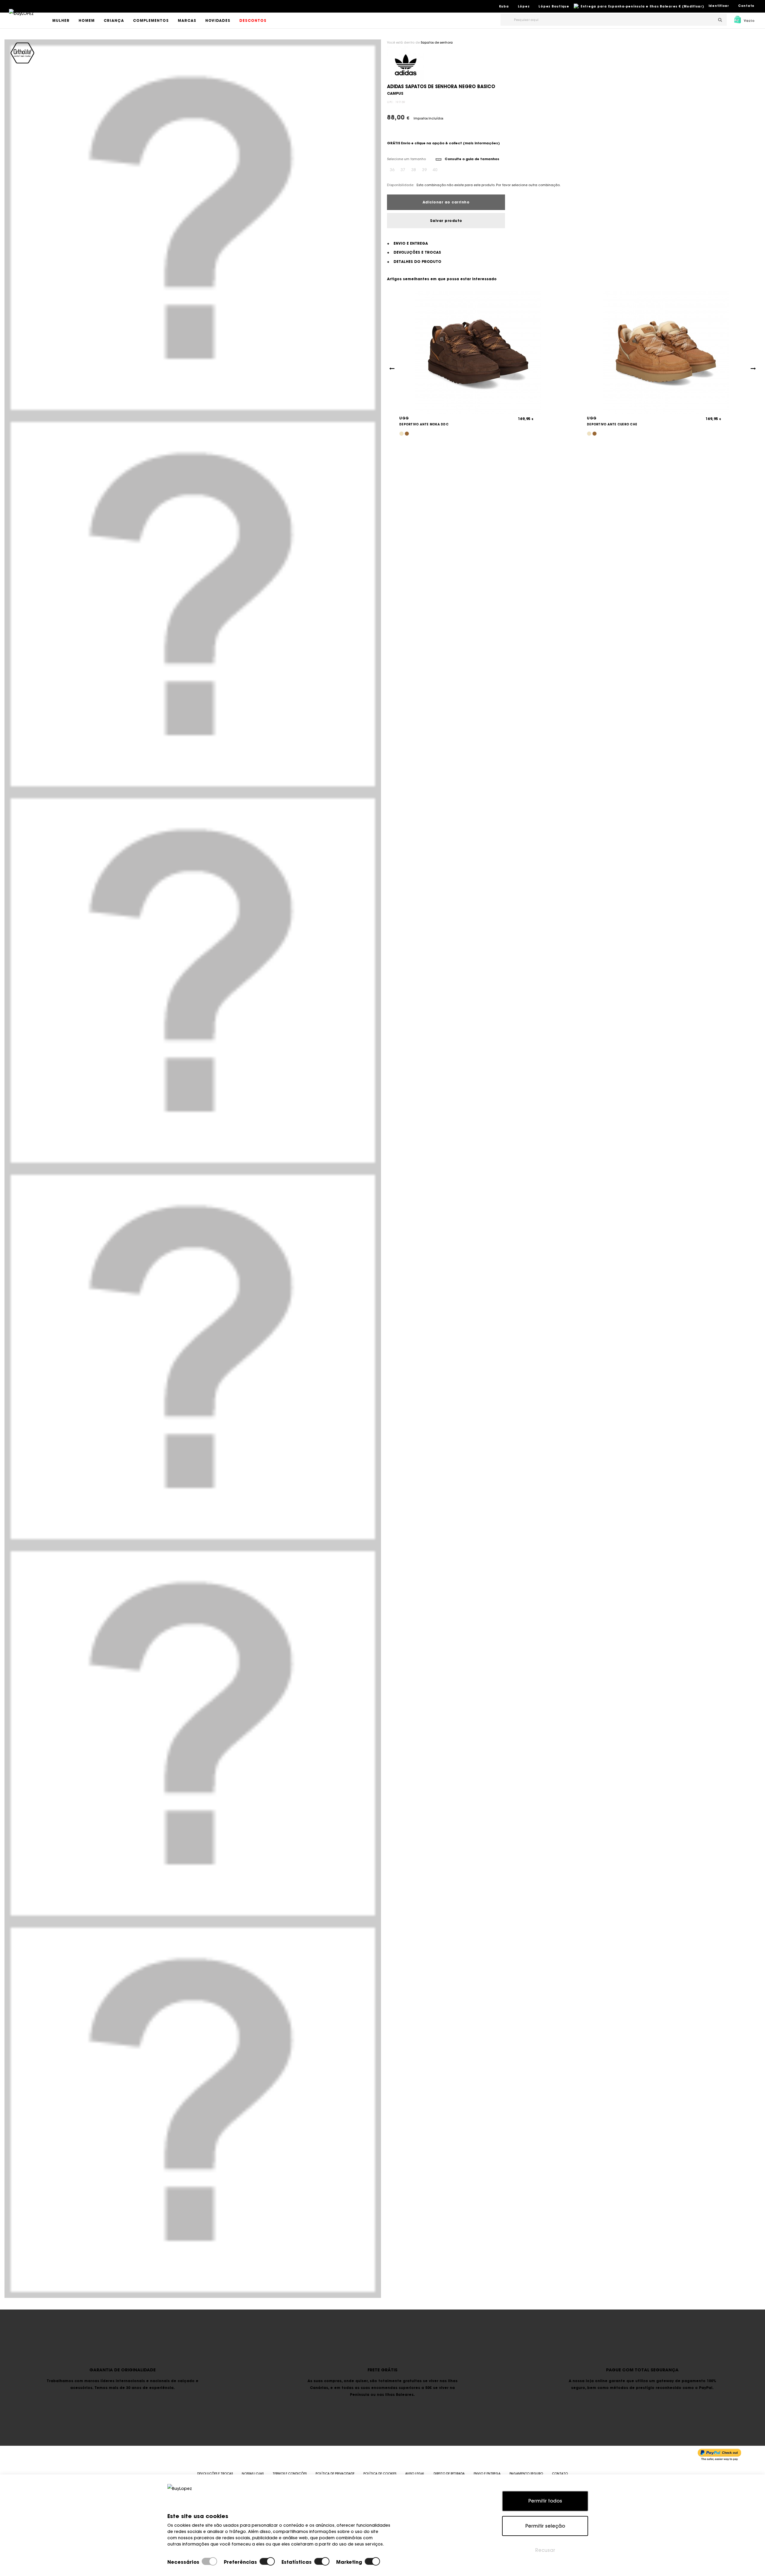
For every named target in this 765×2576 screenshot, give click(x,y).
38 (414, 170)
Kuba (504, 6)
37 (403, 170)
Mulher (61, 20)
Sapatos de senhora (437, 43)
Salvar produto (446, 221)
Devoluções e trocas (215, 2474)
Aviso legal (415, 2474)
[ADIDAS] (406, 64)
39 (424, 170)
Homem (87, 20)
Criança (114, 20)
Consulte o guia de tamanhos (472, 159)
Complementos (151, 20)
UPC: (391, 102)
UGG (404, 418)
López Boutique (554, 6)
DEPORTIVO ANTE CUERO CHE (612, 424)
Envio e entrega (487, 2474)
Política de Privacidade (335, 2474)
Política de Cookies (380, 2474)
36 (392, 170)
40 (435, 170)
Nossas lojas (253, 2474)
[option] (193, 228)
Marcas (187, 20)
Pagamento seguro (526, 2474)
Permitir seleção (545, 2526)
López (524, 6)
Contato (746, 6)
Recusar (545, 2550)
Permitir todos (545, 2501)
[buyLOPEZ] (21, 18)
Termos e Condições (290, 2474)
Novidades (218, 20)
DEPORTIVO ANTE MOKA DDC (424, 424)
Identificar (719, 6)
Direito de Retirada (449, 2474)
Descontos (253, 20)
